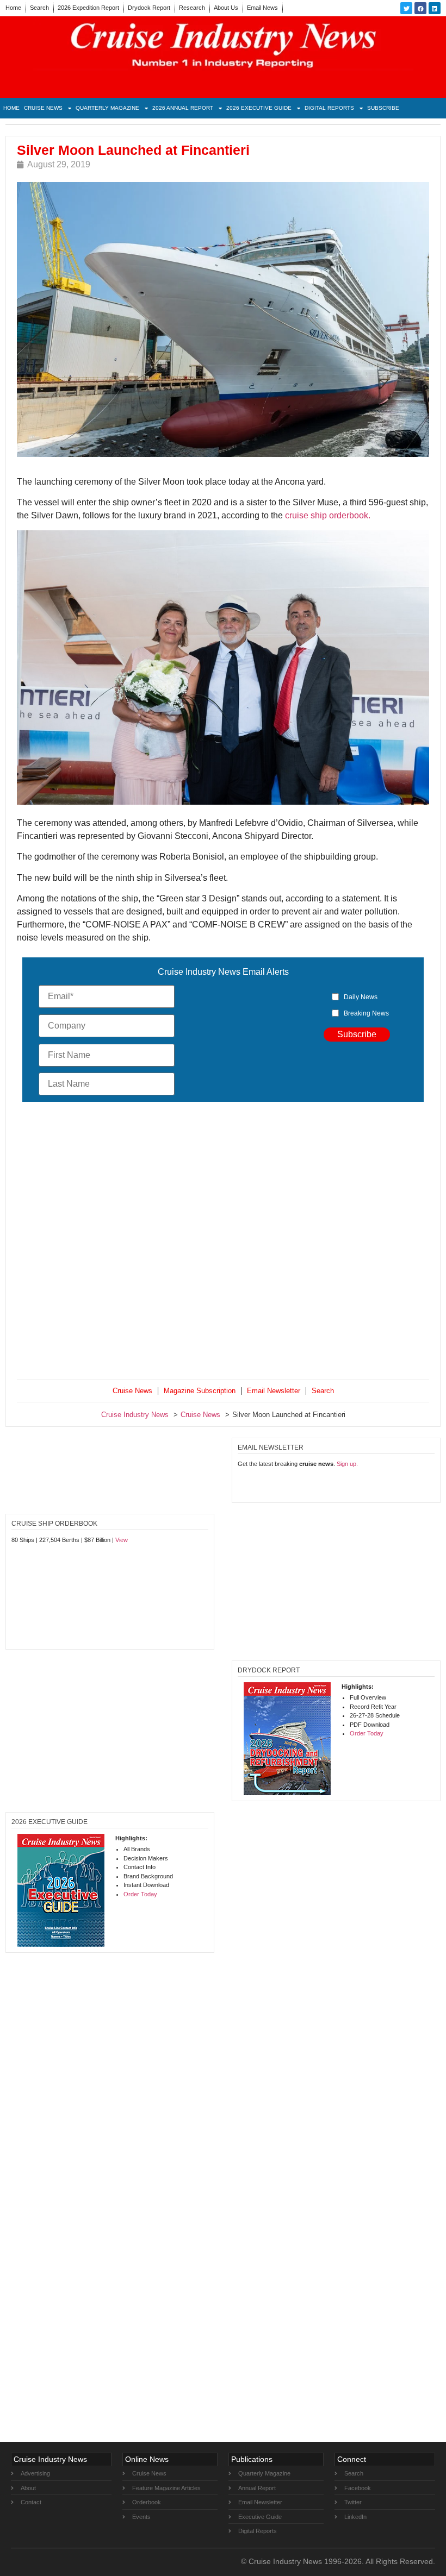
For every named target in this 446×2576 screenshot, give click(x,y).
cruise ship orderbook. (328, 515)
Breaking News (366, 1013)
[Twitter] (406, 8)
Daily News (361, 997)
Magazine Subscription (200, 1391)
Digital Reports (329, 108)
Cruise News (43, 108)
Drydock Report (149, 8)
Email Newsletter (274, 1391)
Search (39, 8)
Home (13, 8)
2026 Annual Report (183, 108)
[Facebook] (420, 8)
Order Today (367, 1733)
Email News (262, 8)
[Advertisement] (223, 1243)
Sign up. (347, 1464)
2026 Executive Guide (259, 108)
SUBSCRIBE (383, 108)
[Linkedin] (435, 8)
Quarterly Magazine (107, 108)
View (122, 1540)
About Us (226, 8)
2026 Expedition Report (88, 8)
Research (192, 8)
